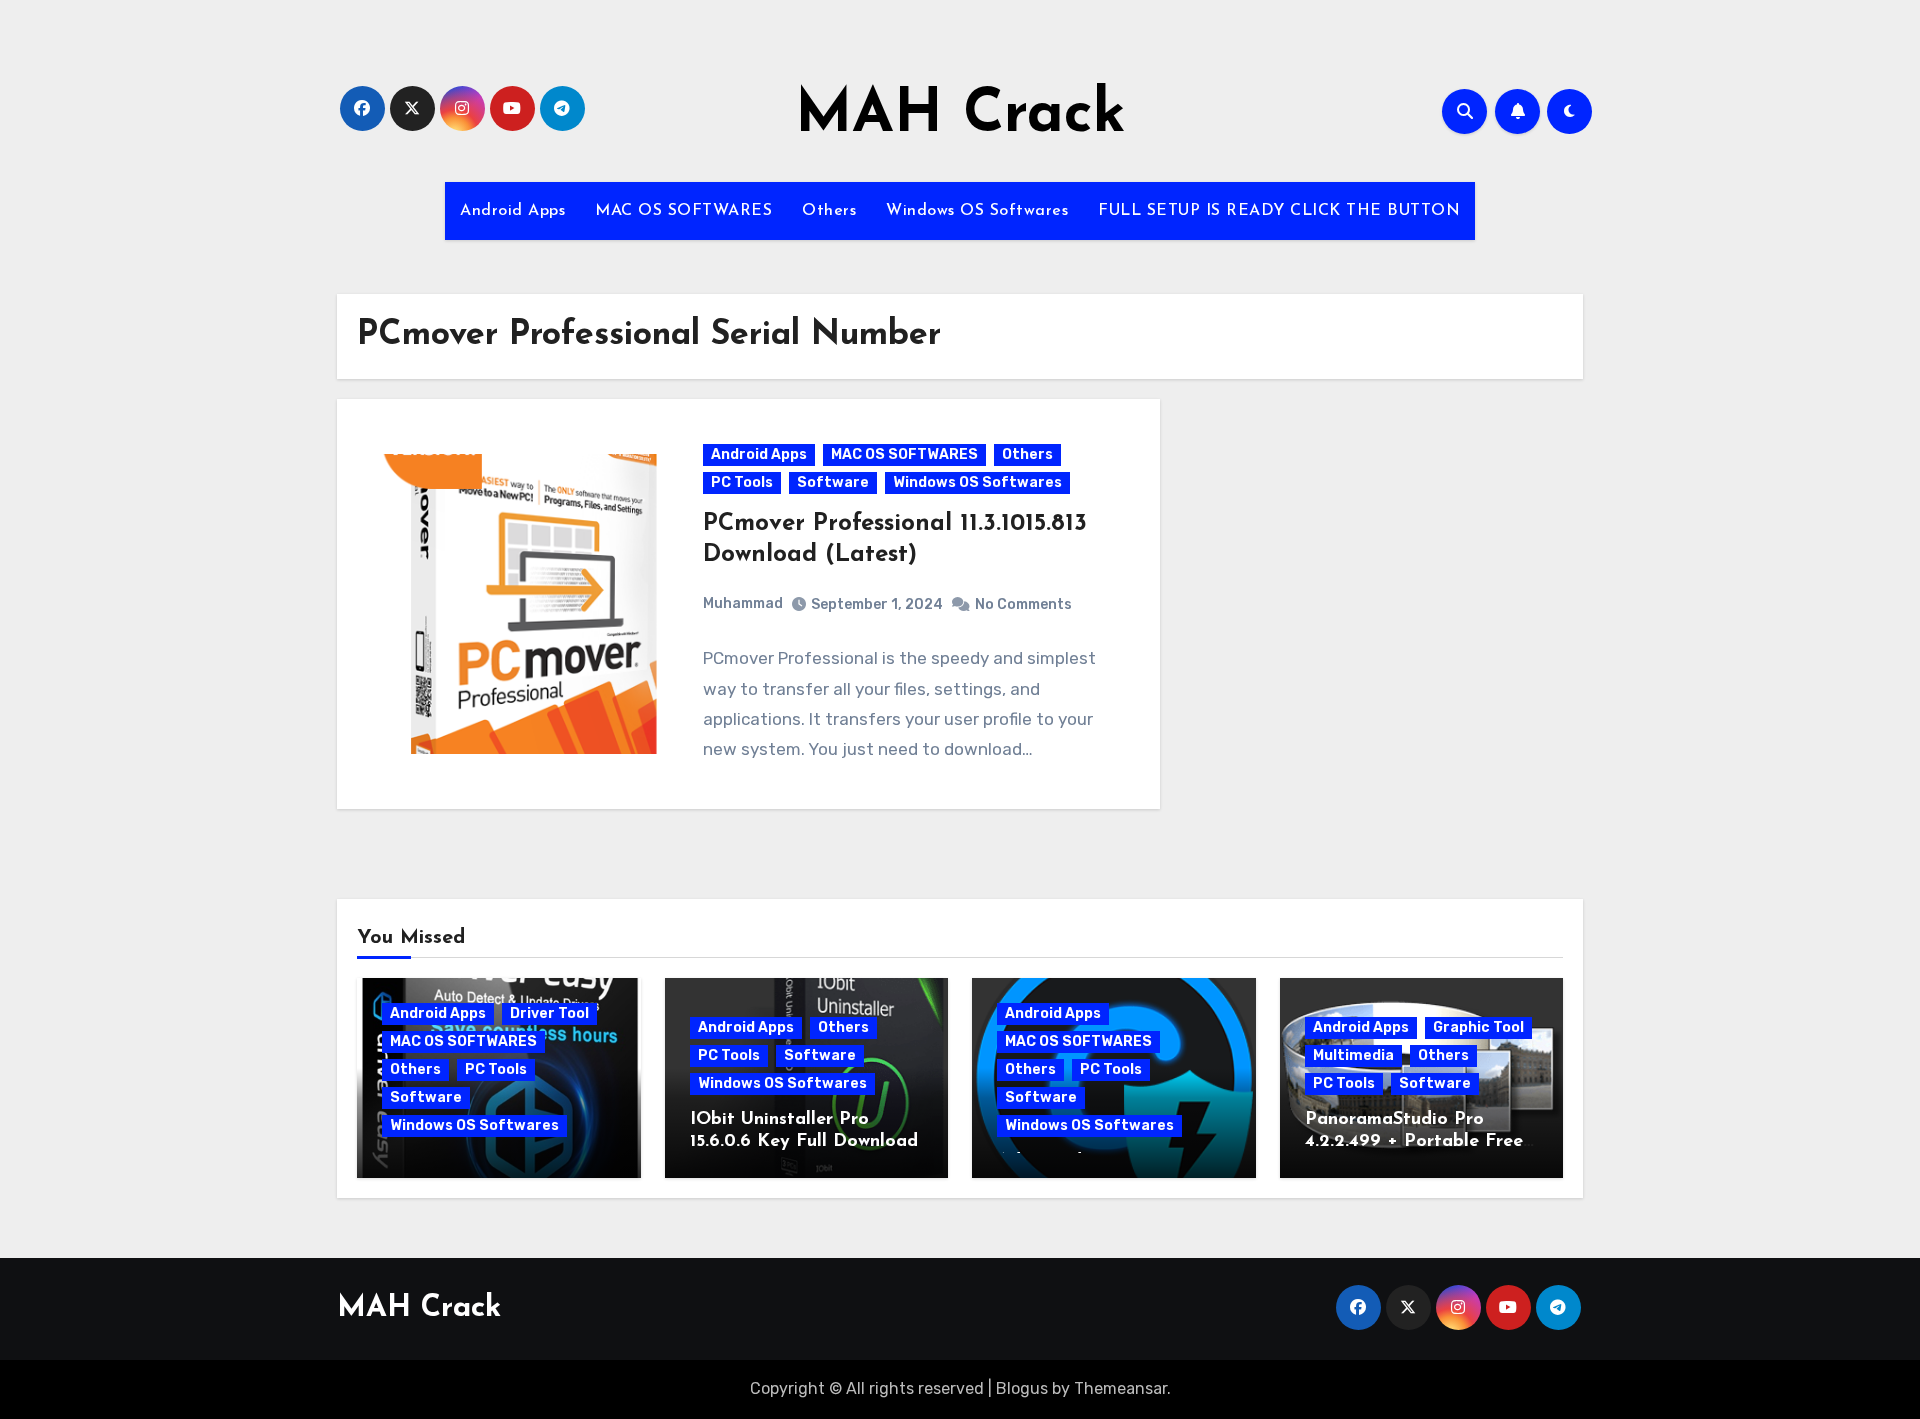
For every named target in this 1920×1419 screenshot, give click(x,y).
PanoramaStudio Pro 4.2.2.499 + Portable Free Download (1414, 1141)
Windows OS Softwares (977, 211)
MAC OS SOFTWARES (683, 211)
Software (833, 482)
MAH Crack (960, 116)
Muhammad (743, 603)
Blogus (1022, 1388)
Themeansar (1120, 1388)
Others (829, 211)
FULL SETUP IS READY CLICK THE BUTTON (1279, 211)
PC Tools (742, 482)
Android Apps (512, 211)
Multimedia (1353, 1055)
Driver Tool (549, 1013)
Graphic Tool (1478, 1027)
